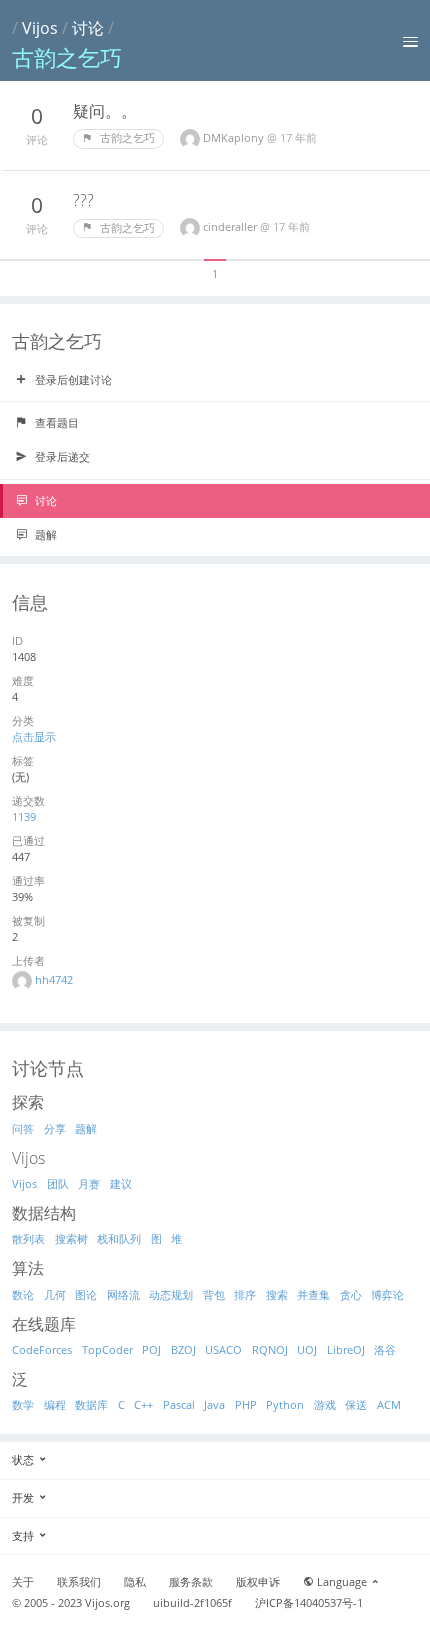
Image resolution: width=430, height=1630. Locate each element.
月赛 (89, 1183)
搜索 (277, 1294)
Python (285, 1404)
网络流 (123, 1294)
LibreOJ (346, 1349)
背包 (214, 1294)
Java (214, 1404)
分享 (55, 1128)
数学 (23, 1404)
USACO (223, 1349)
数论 (23, 1294)
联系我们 (79, 1582)
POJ (151, 1349)
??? (83, 200)
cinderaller (231, 226)
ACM (389, 1404)
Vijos (40, 28)
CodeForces (42, 1349)
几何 (55, 1294)
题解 (44, 534)
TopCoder (107, 1349)
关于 (23, 1582)
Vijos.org (107, 1603)
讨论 (88, 28)
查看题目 (55, 422)
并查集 (313, 1294)
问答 (23, 1128)
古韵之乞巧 (126, 138)
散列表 (28, 1238)
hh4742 (54, 979)
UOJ (307, 1349)
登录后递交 (61, 456)
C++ (143, 1404)
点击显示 (34, 736)
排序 (245, 1294)
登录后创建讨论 (72, 379)
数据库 (91, 1404)
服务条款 (191, 1582)
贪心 (351, 1294)
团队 (58, 1183)
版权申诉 (258, 1582)
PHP (246, 1404)
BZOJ (183, 1349)
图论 (86, 1294)
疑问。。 (105, 111)
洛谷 (385, 1349)
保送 (356, 1404)
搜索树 (71, 1238)
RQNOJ (270, 1349)
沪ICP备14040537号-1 (309, 1603)
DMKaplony (235, 137)
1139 (24, 816)
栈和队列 (119, 1238)
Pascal (179, 1404)
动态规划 (171, 1294)
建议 (121, 1183)
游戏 (325, 1404)
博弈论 (387, 1294)
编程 (55, 1404)
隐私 (135, 1582)
